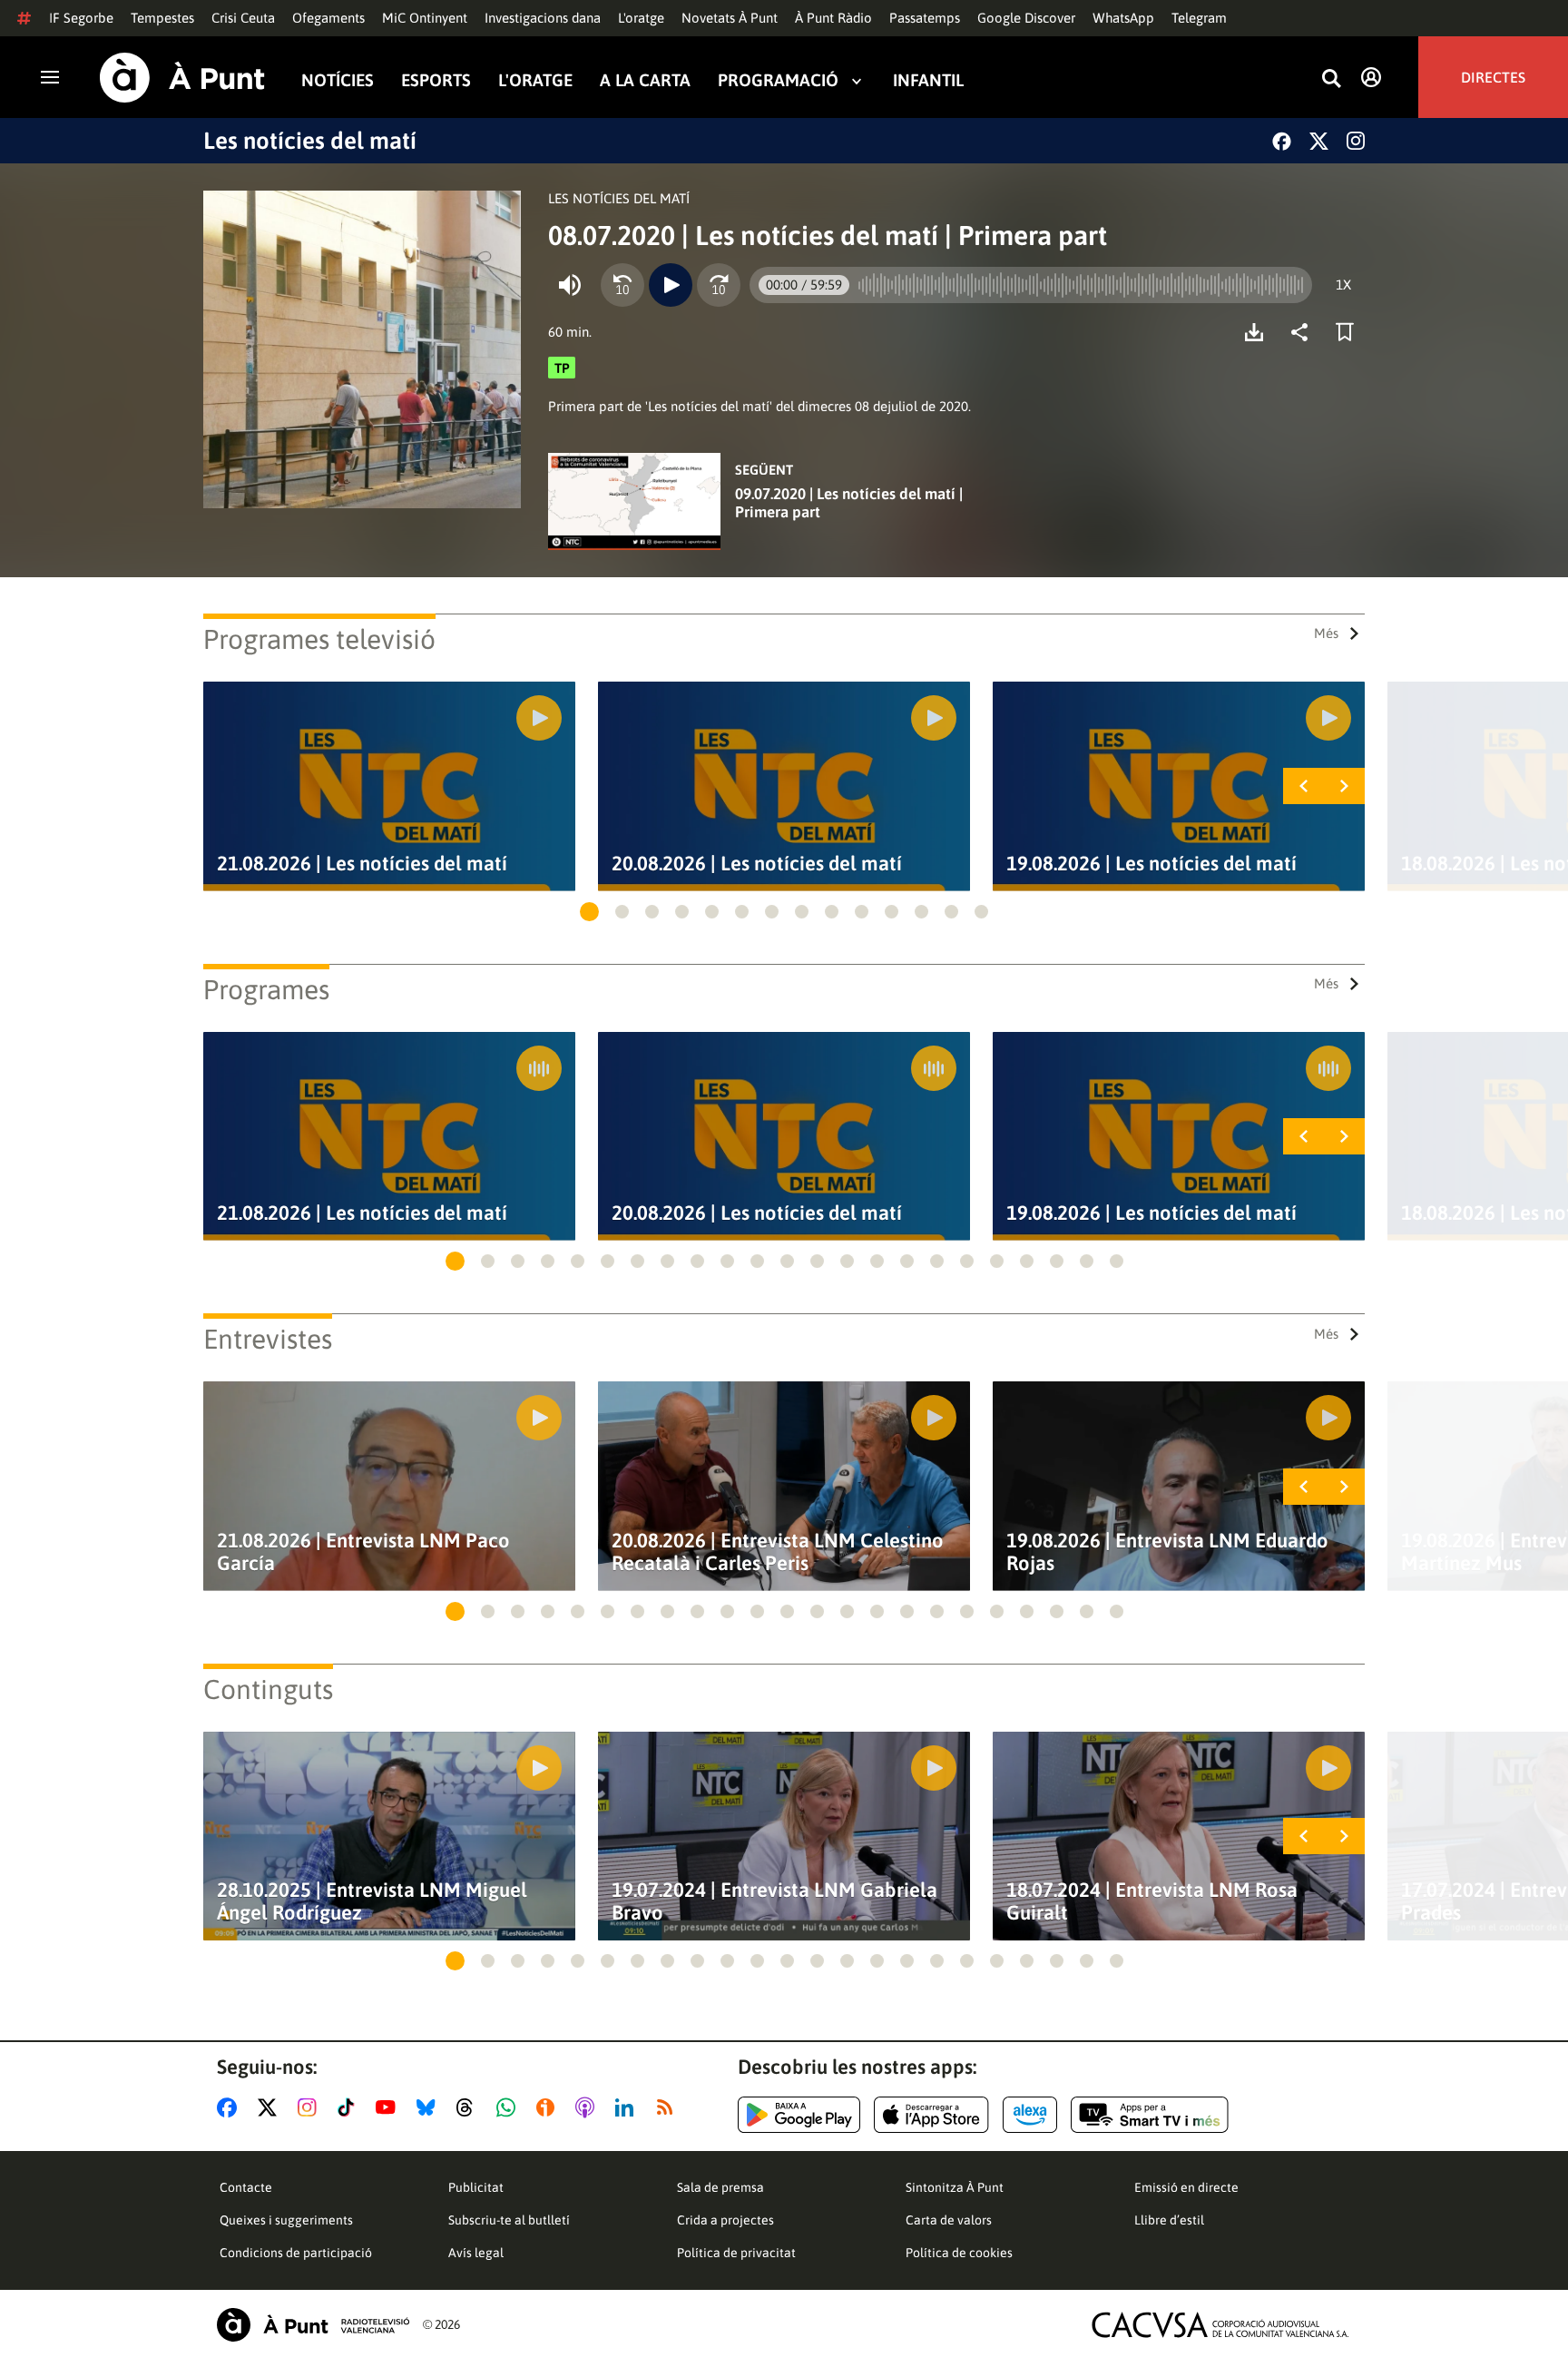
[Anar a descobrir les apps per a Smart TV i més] (1150, 2115)
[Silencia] (570, 285)
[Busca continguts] (1331, 79)
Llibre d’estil (1169, 2220)
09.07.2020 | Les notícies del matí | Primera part (849, 503)
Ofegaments (328, 18)
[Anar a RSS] (669, 2107)
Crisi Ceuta (243, 18)
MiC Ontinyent (425, 18)
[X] (1319, 141)
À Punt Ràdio (833, 18)
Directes (1493, 77)
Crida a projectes (725, 2220)
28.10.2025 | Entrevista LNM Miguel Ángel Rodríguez (372, 1901)
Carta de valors (949, 2220)
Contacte (246, 2187)
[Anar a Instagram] (311, 2107)
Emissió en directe (1186, 2187)
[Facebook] (1282, 141)
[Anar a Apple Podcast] (588, 2107)
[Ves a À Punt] (182, 78)
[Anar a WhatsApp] (510, 2107)
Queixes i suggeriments (286, 2220)
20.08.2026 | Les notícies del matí (757, 864)
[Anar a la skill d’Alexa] (1030, 2115)
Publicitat (476, 2187)
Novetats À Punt (730, 18)
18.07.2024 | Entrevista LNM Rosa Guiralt (1152, 1901)
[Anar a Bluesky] (430, 2107)
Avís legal (476, 2253)
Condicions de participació (296, 2253)
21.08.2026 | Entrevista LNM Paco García (363, 1552)
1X (1343, 285)
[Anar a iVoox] (549, 2107)
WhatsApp (1123, 18)
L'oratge (641, 18)
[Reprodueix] (671, 285)
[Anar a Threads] (470, 2107)
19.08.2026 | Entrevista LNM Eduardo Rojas (1167, 1552)
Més (1326, 633)
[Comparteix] (1304, 332)
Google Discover (1026, 18)
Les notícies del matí (310, 141)
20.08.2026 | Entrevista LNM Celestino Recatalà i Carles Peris (778, 1552)
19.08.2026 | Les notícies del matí (1151, 864)
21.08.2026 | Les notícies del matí (362, 864)
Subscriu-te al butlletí (509, 2220)
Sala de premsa (720, 2187)
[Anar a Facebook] (230, 2107)
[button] (589, 912)
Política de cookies (959, 2253)
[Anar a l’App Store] (931, 2115)
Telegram (1199, 18)
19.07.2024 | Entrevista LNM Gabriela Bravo (774, 1901)
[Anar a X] (271, 2107)
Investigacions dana (543, 18)
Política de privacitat (736, 2253)
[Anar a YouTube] (389, 2107)
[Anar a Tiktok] (350, 2107)
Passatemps (925, 18)
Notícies (338, 80)
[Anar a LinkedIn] (628, 2107)
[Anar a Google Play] (799, 2115)
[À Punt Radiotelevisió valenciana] (313, 2325)
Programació (778, 80)
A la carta (645, 80)
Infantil (928, 80)
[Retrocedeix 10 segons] (622, 285)
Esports (436, 80)
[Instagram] (1356, 141)
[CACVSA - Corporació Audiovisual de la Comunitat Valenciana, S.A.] (1220, 2325)
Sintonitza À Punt (955, 2187)
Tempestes (162, 18)
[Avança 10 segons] (719, 285)
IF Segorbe (81, 18)
